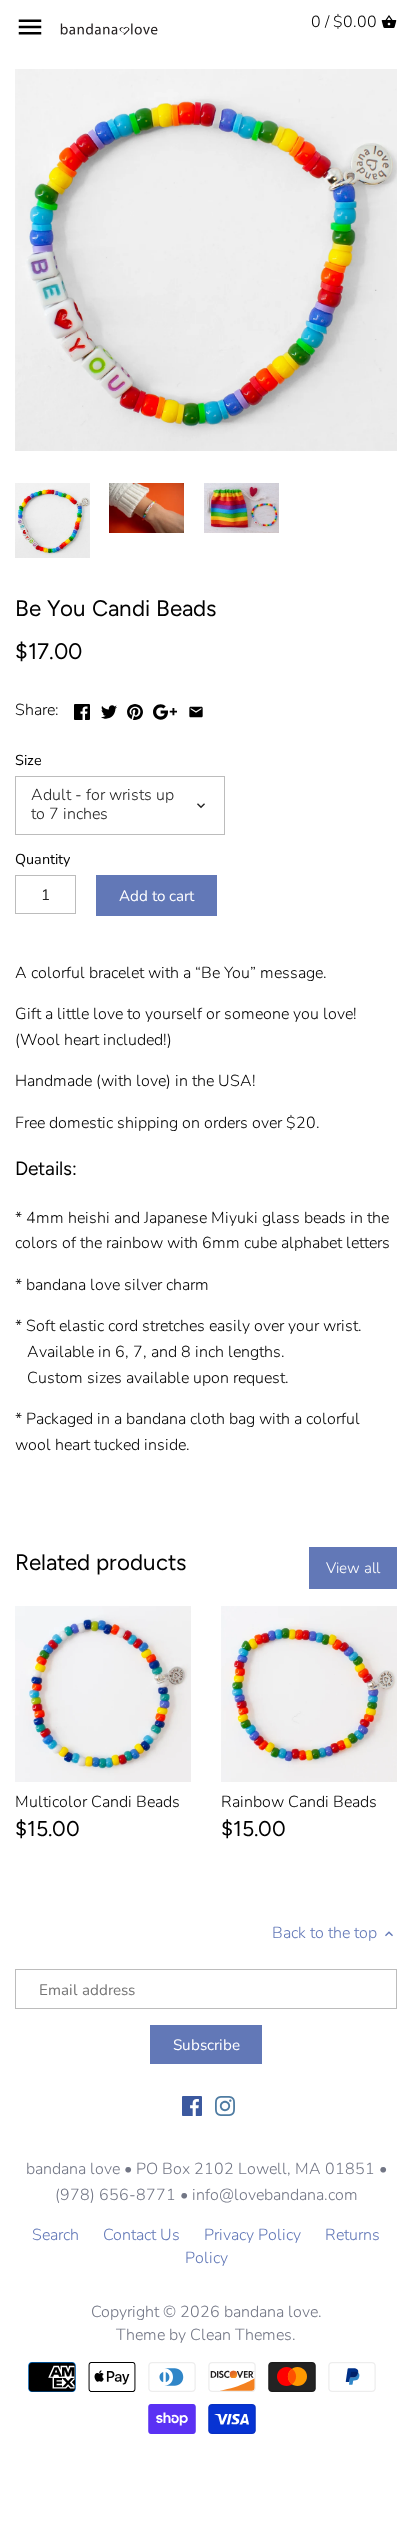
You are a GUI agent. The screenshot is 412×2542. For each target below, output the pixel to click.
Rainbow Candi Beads (299, 1802)
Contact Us (141, 2235)
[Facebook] (192, 2104)
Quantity (42, 859)
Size (28, 760)
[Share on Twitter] (109, 708)
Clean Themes (241, 2335)
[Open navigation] (30, 27)
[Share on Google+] (165, 708)
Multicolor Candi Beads (97, 1802)
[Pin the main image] (135, 708)
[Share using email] (196, 708)
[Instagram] (225, 2104)
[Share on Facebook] (82, 708)
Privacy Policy (252, 2235)
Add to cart (156, 896)
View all (353, 1568)
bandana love (271, 2312)
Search (55, 2235)
